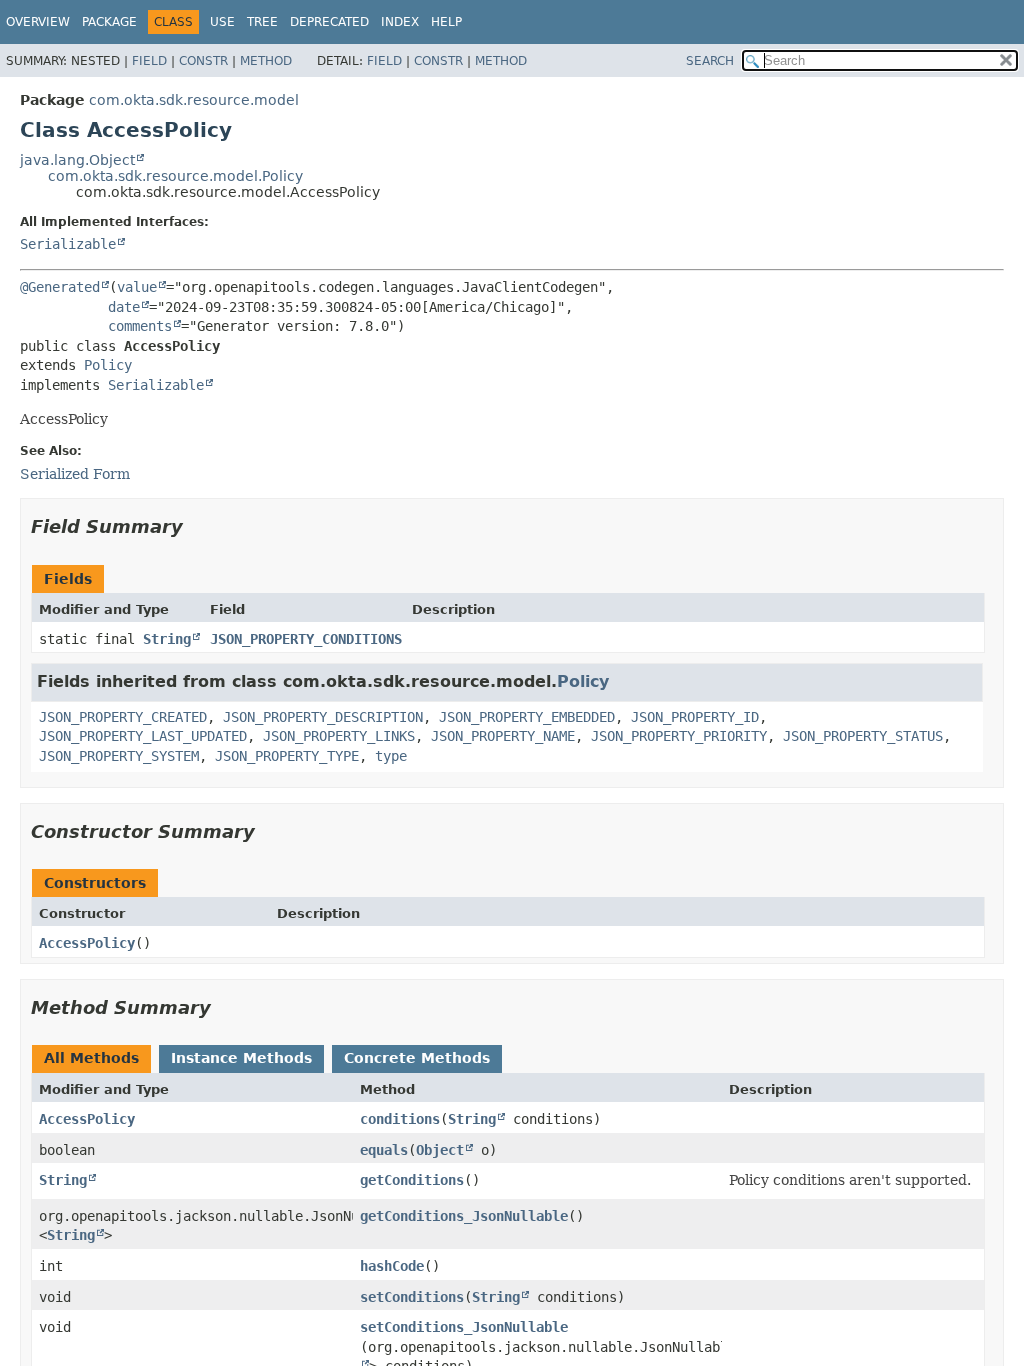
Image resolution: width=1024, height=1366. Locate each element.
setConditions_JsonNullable (464, 1327)
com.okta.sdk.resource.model (194, 100)
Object (440, 1150)
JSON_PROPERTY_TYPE (287, 756)
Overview (38, 22)
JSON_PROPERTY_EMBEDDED (527, 717)
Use (222, 22)
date (124, 307)
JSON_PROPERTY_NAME (503, 736)
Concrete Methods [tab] (417, 1058)
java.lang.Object (77, 160)
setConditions (412, 1297)
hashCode (392, 1266)
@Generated (60, 287)
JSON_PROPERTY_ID (695, 717)
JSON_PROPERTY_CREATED (123, 717)
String (167, 639)
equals (384, 1150)
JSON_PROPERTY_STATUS (863, 736)
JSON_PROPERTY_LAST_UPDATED (143, 736)
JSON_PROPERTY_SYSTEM (119, 756)
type (391, 756)
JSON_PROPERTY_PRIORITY (679, 736)
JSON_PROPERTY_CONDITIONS (306, 639)
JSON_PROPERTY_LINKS (339, 736)
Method (266, 61)
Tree (262, 22)
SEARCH (710, 61)
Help (446, 22)
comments (140, 326)
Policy (108, 365)
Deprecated (329, 22)
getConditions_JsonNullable (464, 1216)
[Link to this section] (197, 526)
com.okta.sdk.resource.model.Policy (175, 176)
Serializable (68, 244)
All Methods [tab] (91, 1058)
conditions (400, 1119)
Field (149, 61)
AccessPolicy (87, 943)
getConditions (412, 1180)
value (137, 287)
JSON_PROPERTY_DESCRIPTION (323, 717)
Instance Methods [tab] (241, 1058)
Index (400, 22)
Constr (203, 61)
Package (109, 22)
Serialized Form (75, 474)
